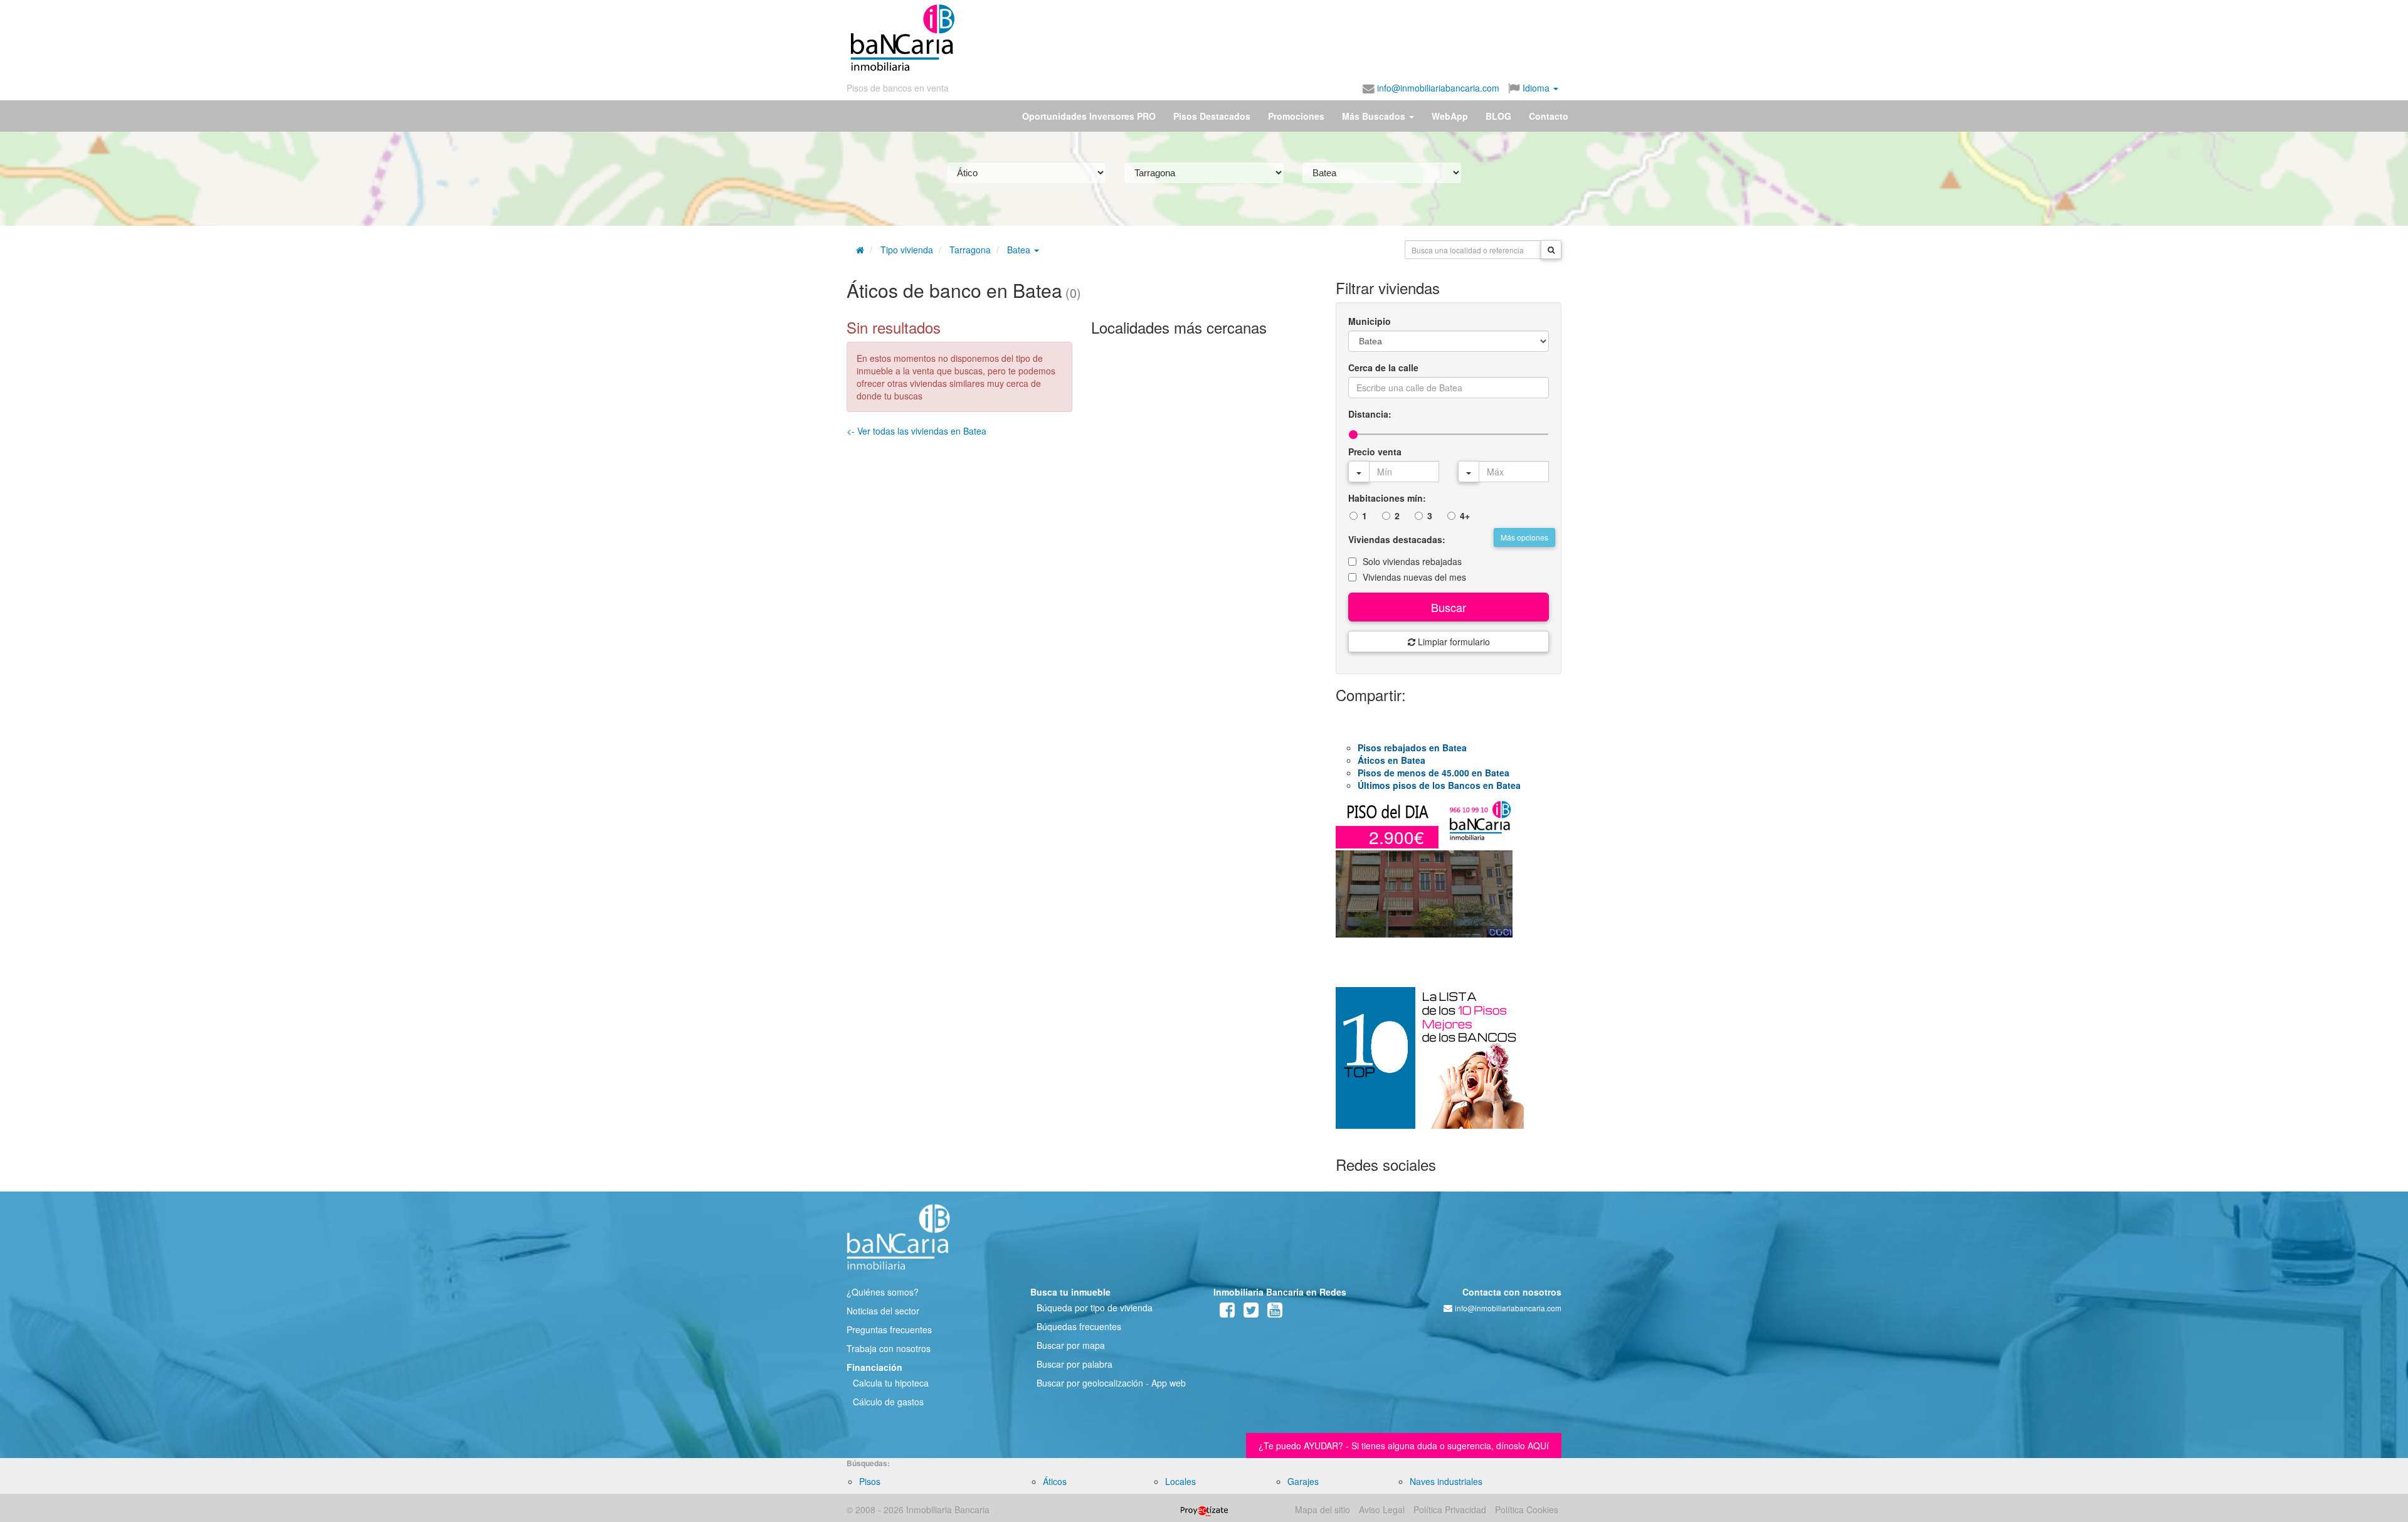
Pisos (870, 1481)
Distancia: (1370, 414)
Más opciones (1524, 537)
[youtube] (1275, 1313)
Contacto (1549, 116)
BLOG (1498, 116)
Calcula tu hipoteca (891, 1383)
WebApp (1450, 116)
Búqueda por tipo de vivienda (1095, 1308)
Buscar (1449, 607)
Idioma (1536, 88)
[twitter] (1251, 1313)
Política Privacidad (1450, 1509)
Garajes (1303, 1481)
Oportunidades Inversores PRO (1089, 116)
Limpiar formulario (1453, 642)
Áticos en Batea (1391, 760)
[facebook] (1227, 1313)
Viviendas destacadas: (1397, 539)
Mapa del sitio (1323, 1509)
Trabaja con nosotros (889, 1348)
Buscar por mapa (1071, 1345)
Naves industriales (1446, 1481)
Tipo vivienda (907, 250)
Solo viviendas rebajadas (1412, 561)
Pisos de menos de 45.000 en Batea (1434, 773)
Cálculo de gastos (888, 1402)
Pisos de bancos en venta (898, 88)
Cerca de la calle (1383, 367)
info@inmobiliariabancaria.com (1437, 88)
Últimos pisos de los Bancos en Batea (1439, 785)
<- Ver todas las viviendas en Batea (916, 431)
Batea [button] (1020, 250)
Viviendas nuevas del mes (1414, 577)
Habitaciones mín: (1387, 498)
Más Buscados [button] (1375, 116)
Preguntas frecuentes (889, 1329)
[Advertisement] (1259, 38)
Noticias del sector (883, 1311)
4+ (1465, 515)
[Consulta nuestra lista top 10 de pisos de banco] (1449, 1065)
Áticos (1055, 1481)
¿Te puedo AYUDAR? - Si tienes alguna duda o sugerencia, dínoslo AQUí (1404, 1445)
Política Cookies (1527, 1509)
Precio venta (1375, 452)
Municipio (1370, 321)
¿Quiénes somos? (883, 1292)
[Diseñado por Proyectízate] (1204, 1509)
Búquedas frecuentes (1079, 1326)
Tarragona (970, 250)
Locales (1180, 1481)
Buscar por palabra (1075, 1364)
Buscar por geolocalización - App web (1111, 1383)
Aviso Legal (1382, 1509)
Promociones (1296, 116)
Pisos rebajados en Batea (1412, 748)
